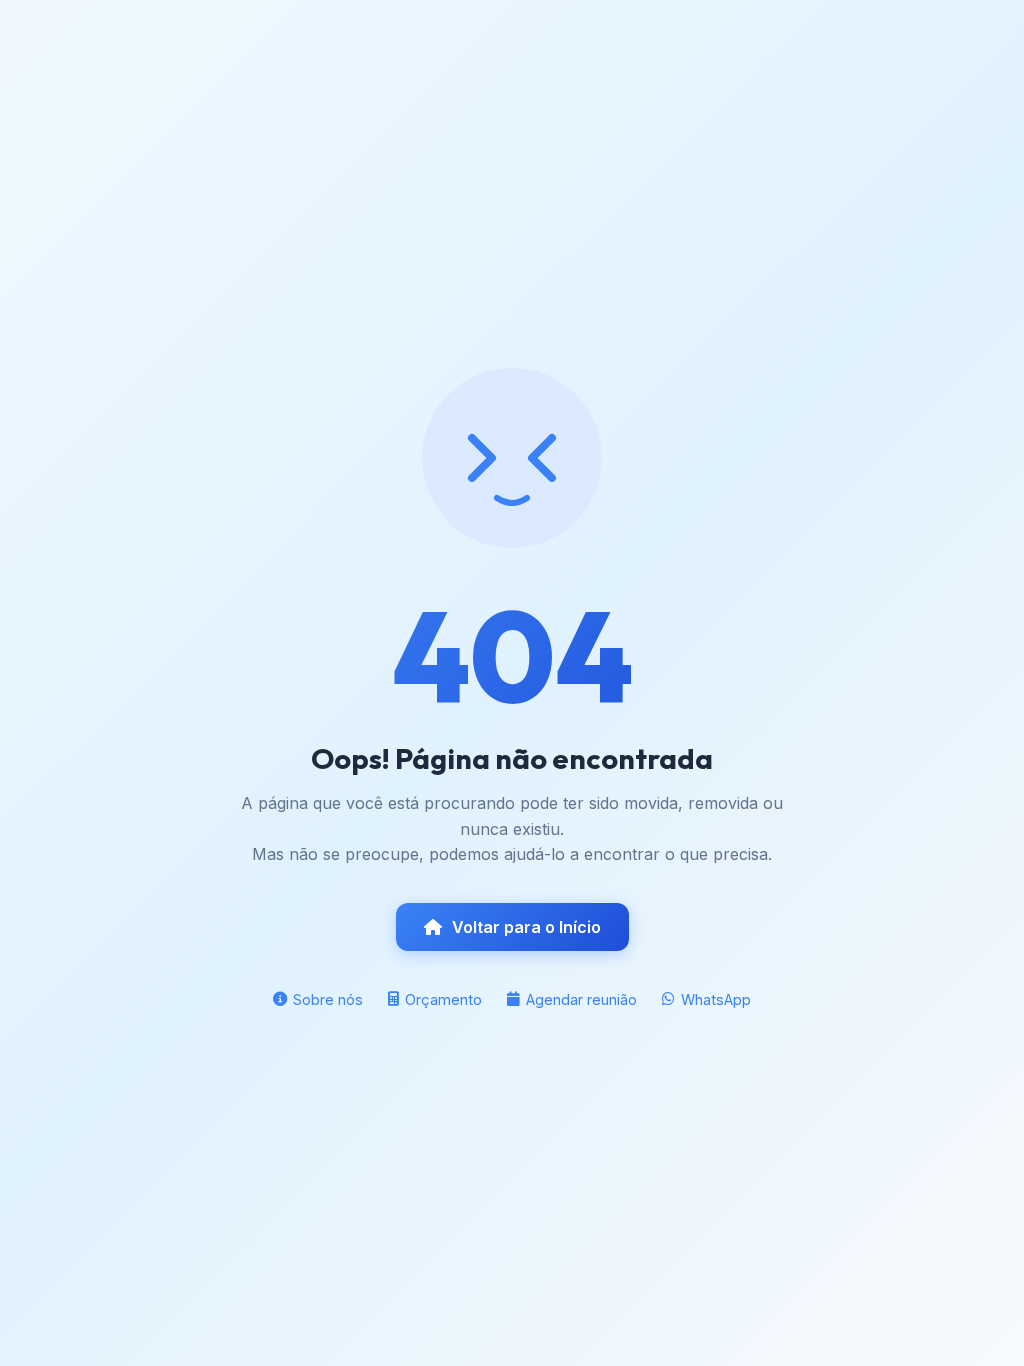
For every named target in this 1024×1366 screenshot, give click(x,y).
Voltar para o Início (526, 927)
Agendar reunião (581, 999)
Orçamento (443, 999)
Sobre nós (328, 999)
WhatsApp (716, 999)
